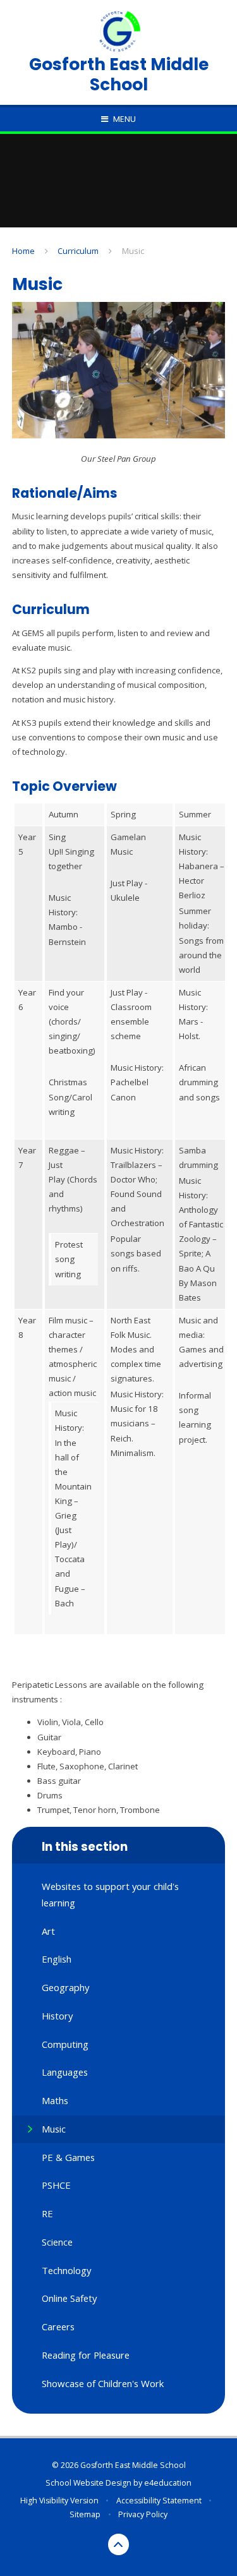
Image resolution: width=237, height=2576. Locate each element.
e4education (168, 2483)
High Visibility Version (59, 2501)
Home (23, 251)
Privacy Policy (143, 2514)
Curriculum (78, 251)
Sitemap (85, 2514)
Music (133, 251)
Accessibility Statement (159, 2501)
